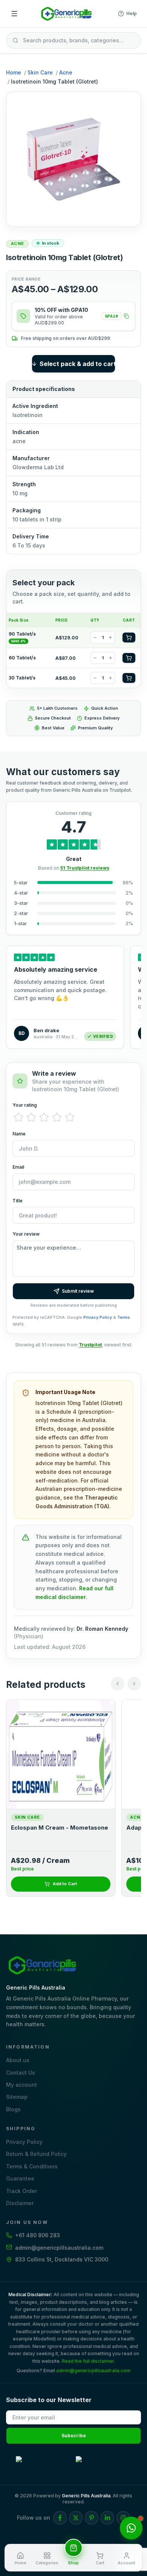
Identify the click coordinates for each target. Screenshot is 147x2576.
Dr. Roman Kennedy (102, 1629)
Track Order (21, 2191)
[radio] (18, 1117)
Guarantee (20, 2178)
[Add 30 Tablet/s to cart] (129, 678)
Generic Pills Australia (86, 2496)
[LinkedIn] (107, 2518)
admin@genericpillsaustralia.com (93, 2371)
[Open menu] (14, 14)
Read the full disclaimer (88, 2361)
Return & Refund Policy (36, 2154)
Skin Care (40, 72)
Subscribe (74, 2436)
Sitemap (17, 2097)
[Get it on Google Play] (44, 2464)
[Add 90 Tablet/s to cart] (129, 637)
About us (18, 2060)
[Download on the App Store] (103, 2464)
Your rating (25, 1105)
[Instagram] (123, 2518)
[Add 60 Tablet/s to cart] (129, 658)
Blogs (13, 2109)
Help (132, 13)
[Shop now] (73, 2548)
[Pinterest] (92, 2518)
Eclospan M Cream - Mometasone (60, 1828)
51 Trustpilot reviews (85, 868)
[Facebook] (60, 2518)
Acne (66, 72)
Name (19, 1134)
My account (21, 2085)
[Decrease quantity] (95, 637)
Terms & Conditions (32, 2166)
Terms (124, 1317)
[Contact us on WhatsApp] (131, 2528)
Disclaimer (20, 2203)
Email (18, 1167)
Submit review (78, 1291)
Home (14, 72)
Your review (26, 1234)
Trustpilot (90, 1345)
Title (18, 1201)
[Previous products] (118, 1684)
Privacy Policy (98, 1317)
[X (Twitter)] (76, 2518)
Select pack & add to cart (77, 364)
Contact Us (21, 2073)
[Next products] (134, 1684)
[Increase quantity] (110, 637)
